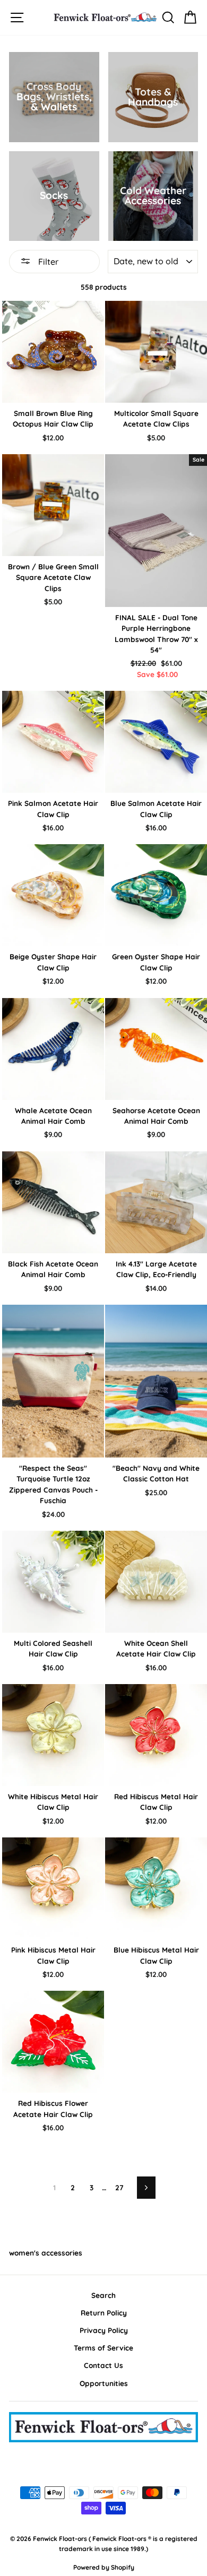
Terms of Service (103, 2348)
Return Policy (104, 2313)
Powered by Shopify (104, 2567)
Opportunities (104, 2383)
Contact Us (103, 2365)
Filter (47, 262)
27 (119, 2187)
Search (103, 2295)
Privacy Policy (104, 2330)
